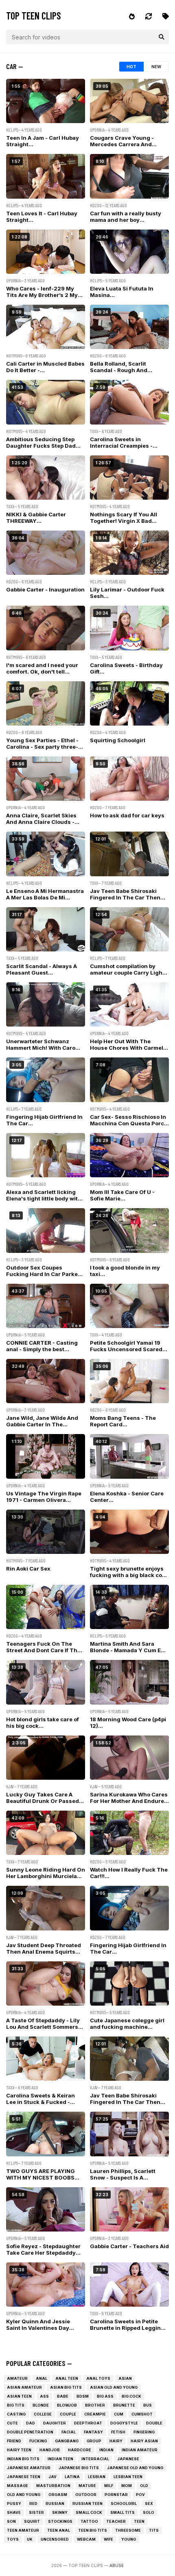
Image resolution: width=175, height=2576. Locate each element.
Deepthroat (88, 2423)
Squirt (32, 2521)
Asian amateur (24, 2387)
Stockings (60, 2521)
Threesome (128, 2530)
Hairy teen (19, 2450)
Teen (139, 2521)
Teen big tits (93, 2530)
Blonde (41, 2405)
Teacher (116, 2521)
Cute (12, 2423)
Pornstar (116, 2495)
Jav (52, 2477)
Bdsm (83, 2396)
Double (154, 2423)
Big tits (16, 2405)
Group (94, 2441)
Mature (87, 2486)
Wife (108, 2539)
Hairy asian (144, 2441)
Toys (13, 2539)
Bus (148, 2405)
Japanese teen (24, 2477)
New (156, 67)
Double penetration (30, 2432)
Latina (72, 2477)
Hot (131, 67)
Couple (68, 2414)
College (43, 2414)
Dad (31, 2423)
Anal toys (98, 2378)
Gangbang (67, 2441)
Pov (140, 2495)
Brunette (124, 2405)
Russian (55, 2503)
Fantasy (93, 2432)
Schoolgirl (124, 2503)
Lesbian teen (128, 2477)
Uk (30, 2539)
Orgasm (58, 2495)
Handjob (50, 2450)
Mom (127, 2486)
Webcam (86, 2539)
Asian (125, 2378)
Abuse (117, 2565)
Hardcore (80, 2450)
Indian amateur (140, 2450)
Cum (119, 2414)
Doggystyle (124, 2423)
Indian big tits (23, 2459)
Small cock (89, 2512)
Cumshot (142, 2414)
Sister (36, 2512)
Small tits (122, 2512)
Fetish (118, 2432)
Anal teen (67, 2378)
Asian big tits (66, 2387)
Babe (63, 2396)
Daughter (55, 2423)
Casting (16, 2414)
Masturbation (53, 2486)
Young (129, 2539)
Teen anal (59, 2530)
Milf (109, 2486)
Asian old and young (114, 2387)
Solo (149, 2512)
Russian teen (87, 2503)
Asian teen (19, 2396)
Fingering (144, 2432)
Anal (42, 2378)
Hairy (116, 2441)
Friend (14, 2441)
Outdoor (86, 2495)
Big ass (105, 2396)
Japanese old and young (135, 2468)
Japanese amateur (29, 2468)
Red (33, 2503)
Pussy (14, 2503)
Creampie (95, 2414)
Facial (69, 2432)
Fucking (38, 2441)
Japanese (128, 2459)
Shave (14, 2512)
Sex (149, 2503)
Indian (106, 2450)
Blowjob (67, 2405)
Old (144, 2486)
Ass (44, 2396)
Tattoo (89, 2521)
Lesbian (97, 2477)
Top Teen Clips (34, 16)
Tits (154, 2530)
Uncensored (55, 2539)
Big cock (131, 2396)
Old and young (24, 2495)
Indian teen (60, 2459)
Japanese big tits (79, 2468)
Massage (17, 2486)
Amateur (17, 2378)
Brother (95, 2405)
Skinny (60, 2512)
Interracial (95, 2459)
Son (11, 2521)
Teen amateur (23, 2530)
